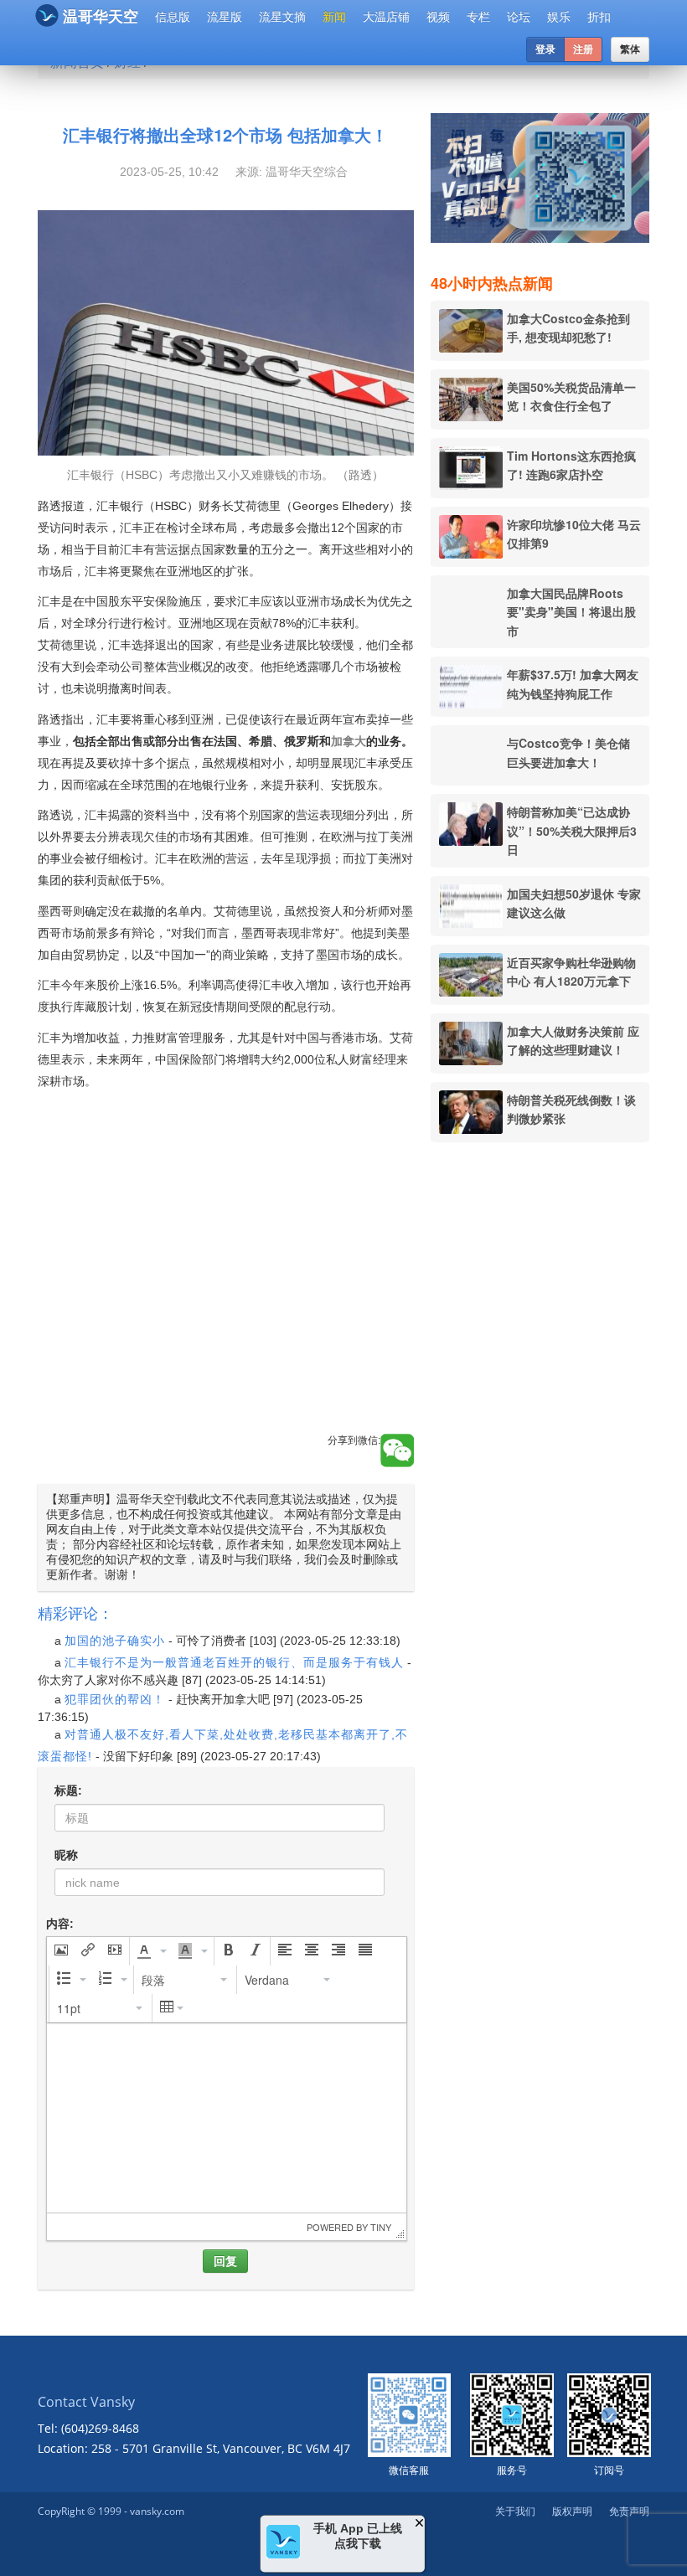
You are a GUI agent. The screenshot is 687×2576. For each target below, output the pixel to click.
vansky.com (157, 2511)
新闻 (334, 17)
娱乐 (559, 17)
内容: (60, 1924)
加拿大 (349, 741)
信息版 (173, 17)
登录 (545, 49)
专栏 (478, 17)
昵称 (66, 1855)
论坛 (519, 17)
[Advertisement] (226, 1280)
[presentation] (61, 1951)
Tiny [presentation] (381, 2227)
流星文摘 (282, 17)
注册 (583, 49)
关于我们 (515, 2511)
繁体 (630, 49)
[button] (61, 1951)
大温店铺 (386, 17)
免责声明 (629, 2511)
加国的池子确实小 (115, 1641)
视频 (438, 17)
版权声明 (572, 2511)
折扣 (599, 17)
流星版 (225, 17)
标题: (68, 1790)
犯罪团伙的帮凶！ (115, 1699)
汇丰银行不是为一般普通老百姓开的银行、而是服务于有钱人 (234, 1662)
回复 (225, 2261)
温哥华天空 (101, 17)
